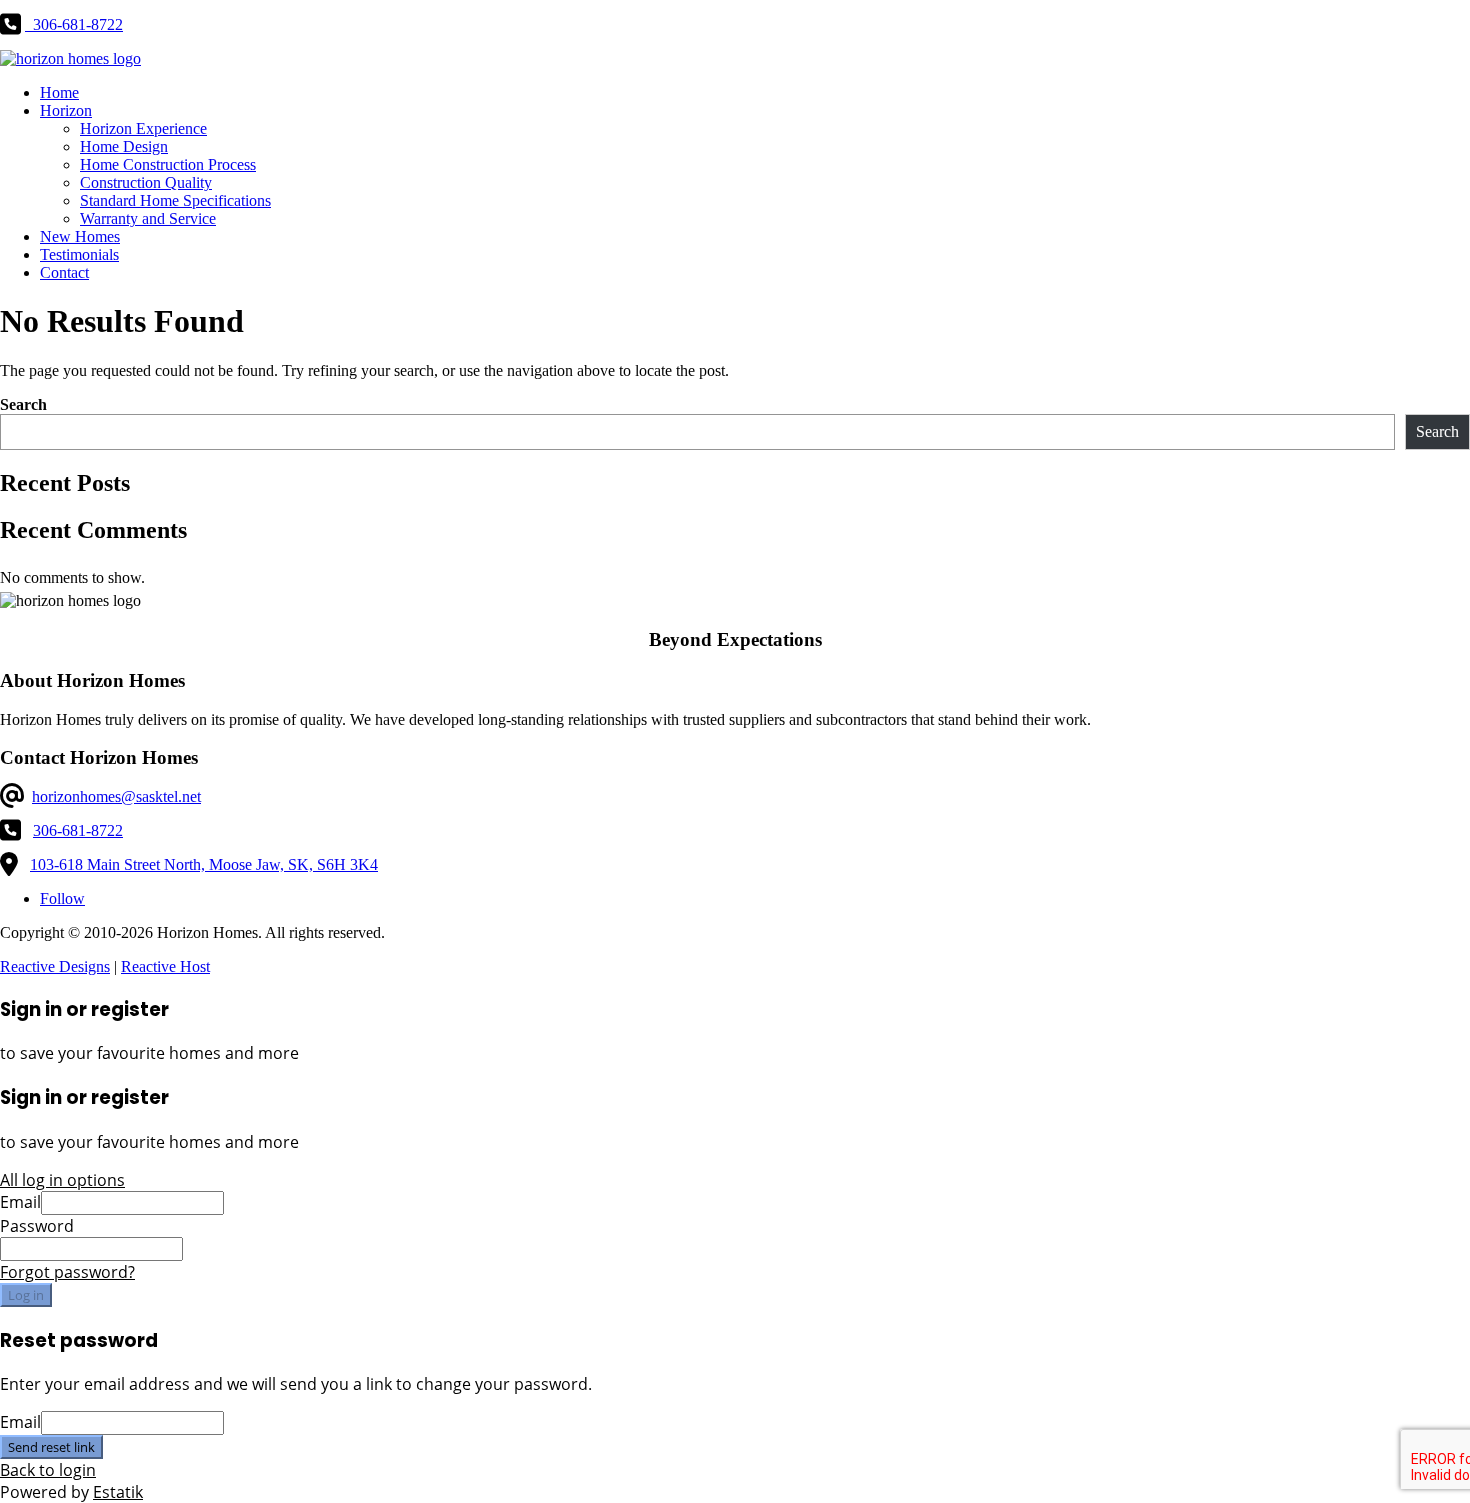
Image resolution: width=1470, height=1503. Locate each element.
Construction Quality (146, 182)
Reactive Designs (55, 966)
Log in (26, 1295)
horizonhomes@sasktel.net (116, 796)
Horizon (66, 110)
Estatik (118, 1492)
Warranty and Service (148, 218)
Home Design (124, 146)
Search (23, 404)
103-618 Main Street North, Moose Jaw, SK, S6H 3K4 (204, 864)
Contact (64, 272)
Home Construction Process (168, 164)
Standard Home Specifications (175, 200)
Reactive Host (165, 966)
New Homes (80, 236)
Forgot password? (67, 1272)
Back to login (48, 1470)
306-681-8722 (78, 830)
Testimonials (79, 254)
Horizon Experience (143, 128)
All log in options (62, 1180)
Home (59, 92)
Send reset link (51, 1447)
